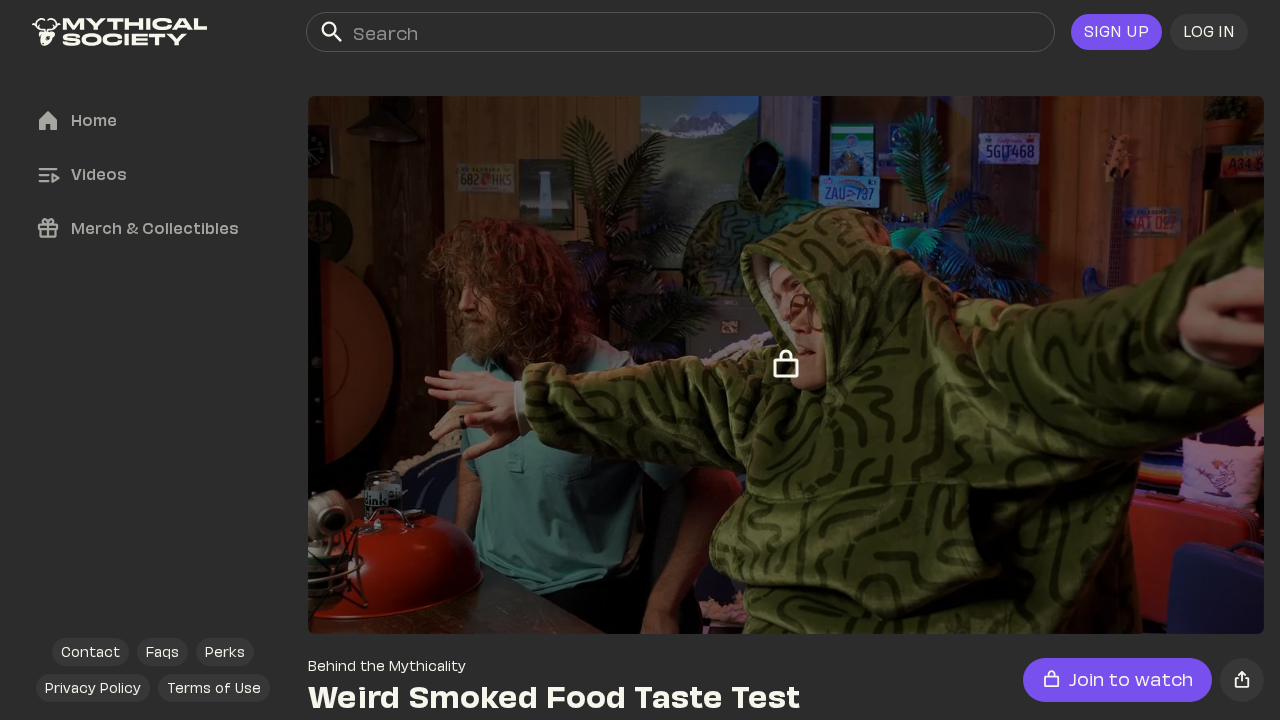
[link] (119, 32)
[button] (1209, 32)
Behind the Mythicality (387, 665)
